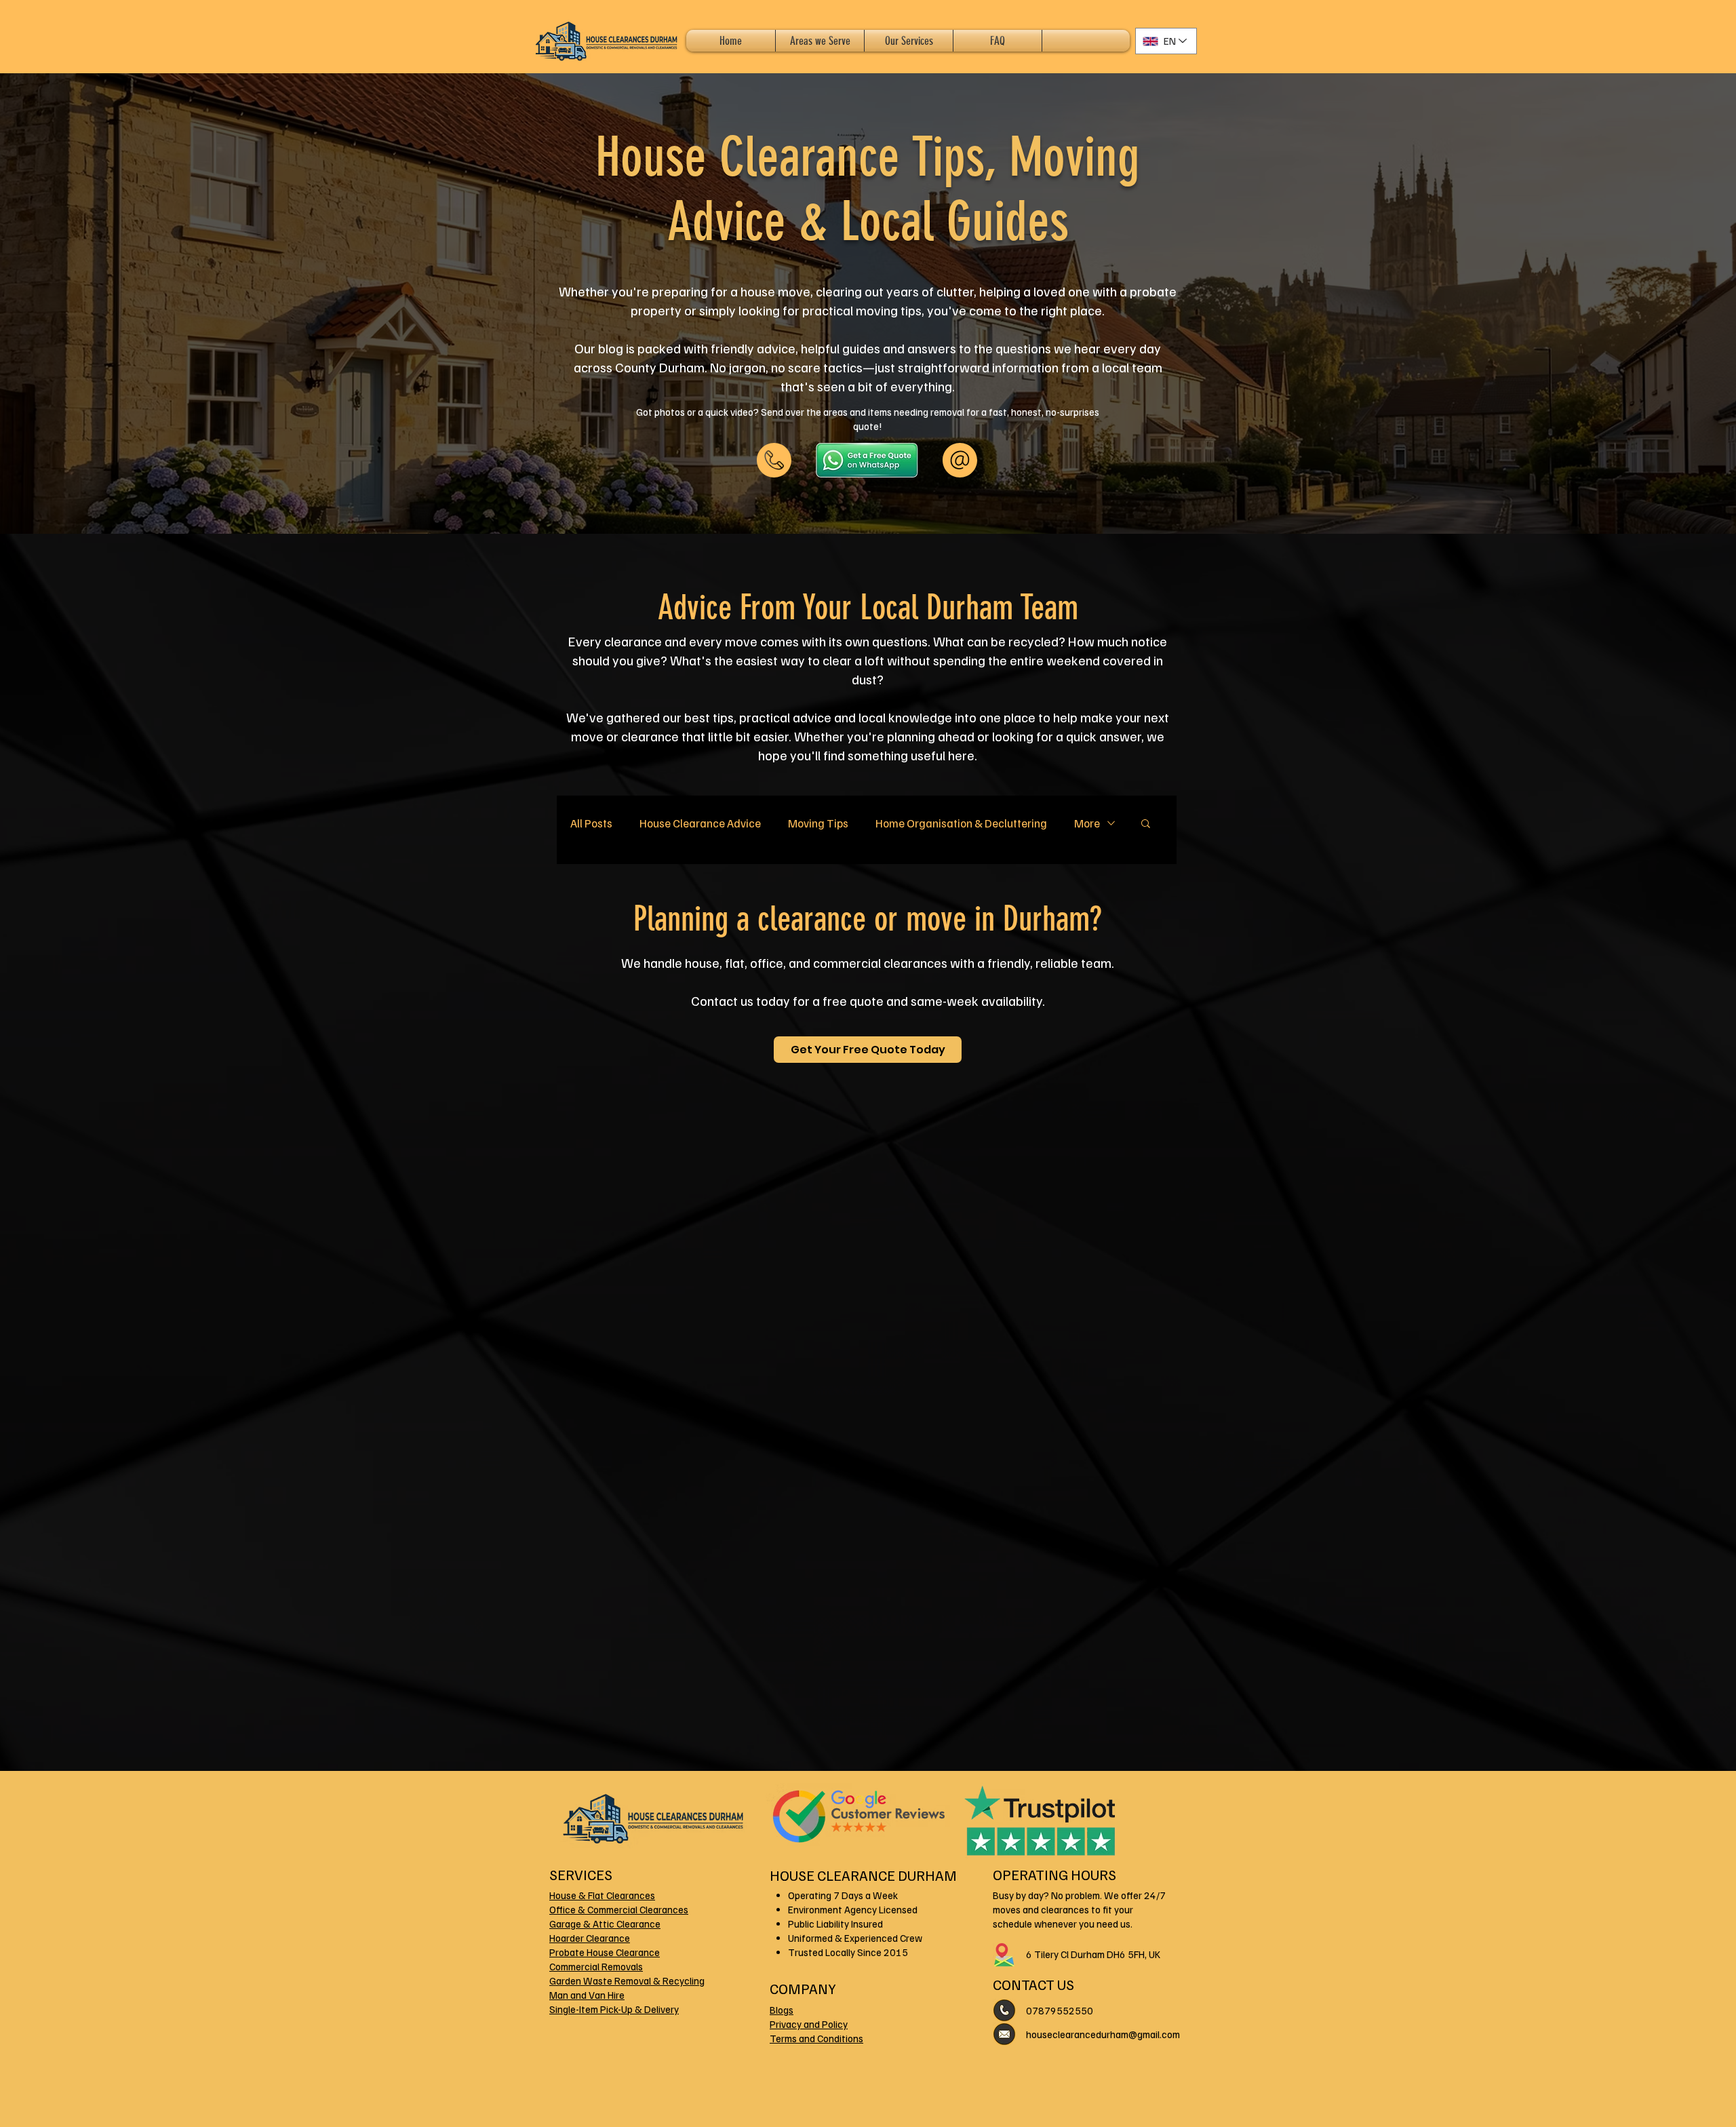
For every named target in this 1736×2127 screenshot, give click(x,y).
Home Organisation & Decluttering (961, 823)
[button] (1146, 824)
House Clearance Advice (700, 823)
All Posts (591, 823)
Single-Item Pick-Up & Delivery (614, 2009)
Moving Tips (818, 823)
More (1087, 823)
